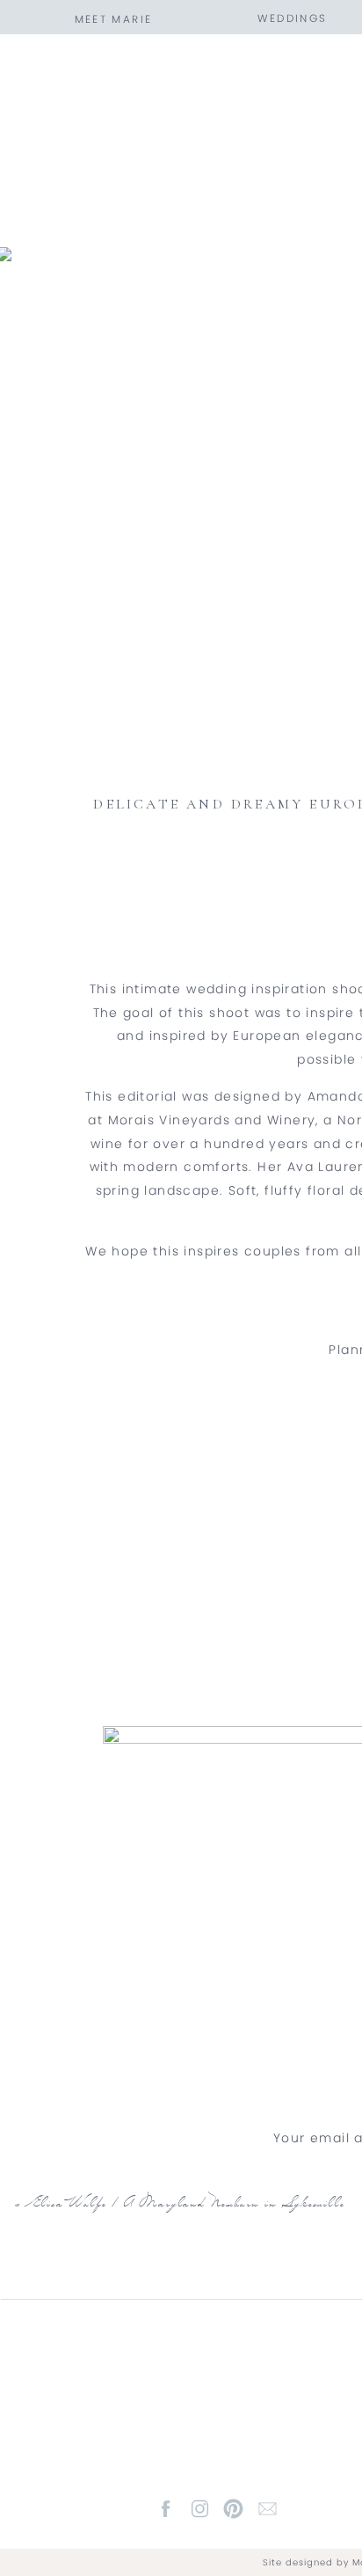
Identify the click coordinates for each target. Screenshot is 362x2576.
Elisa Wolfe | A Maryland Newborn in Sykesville (187, 2206)
